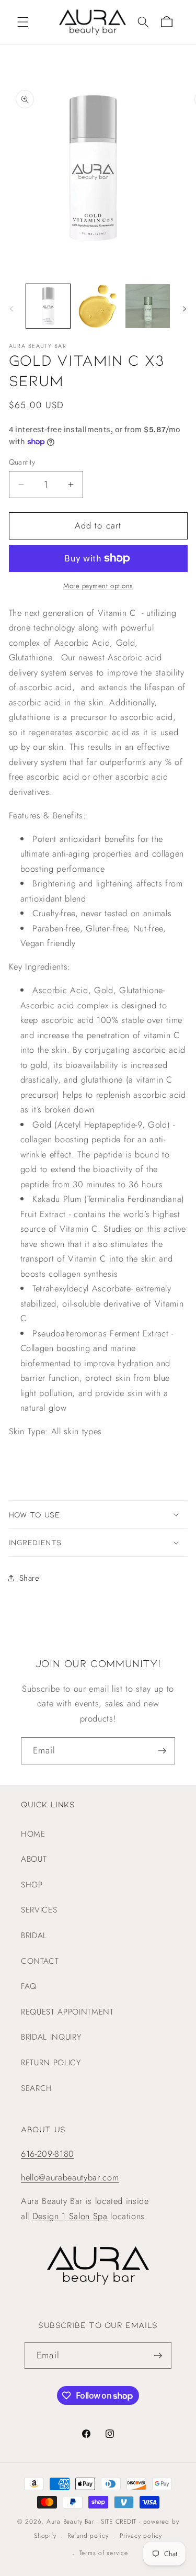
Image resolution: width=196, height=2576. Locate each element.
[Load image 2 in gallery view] (98, 306)
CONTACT (40, 1961)
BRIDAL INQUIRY (51, 2037)
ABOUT (34, 1859)
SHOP (32, 1885)
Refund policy (88, 2536)
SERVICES (39, 1910)
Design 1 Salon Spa (70, 2216)
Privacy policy (141, 2536)
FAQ (29, 1986)
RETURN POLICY (51, 2063)
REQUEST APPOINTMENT (67, 2012)
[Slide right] (185, 309)
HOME (33, 1834)
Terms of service (104, 2553)
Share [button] (30, 1578)
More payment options (98, 586)
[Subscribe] (162, 1751)
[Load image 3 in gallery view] (147, 306)
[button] (23, 22)
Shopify (45, 2536)
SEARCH (37, 2088)
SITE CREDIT (119, 2522)
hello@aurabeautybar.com (70, 2177)
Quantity (22, 462)
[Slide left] (11, 309)
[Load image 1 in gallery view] (48, 306)
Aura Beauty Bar (71, 2522)
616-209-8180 (48, 2154)
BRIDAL (34, 1936)
